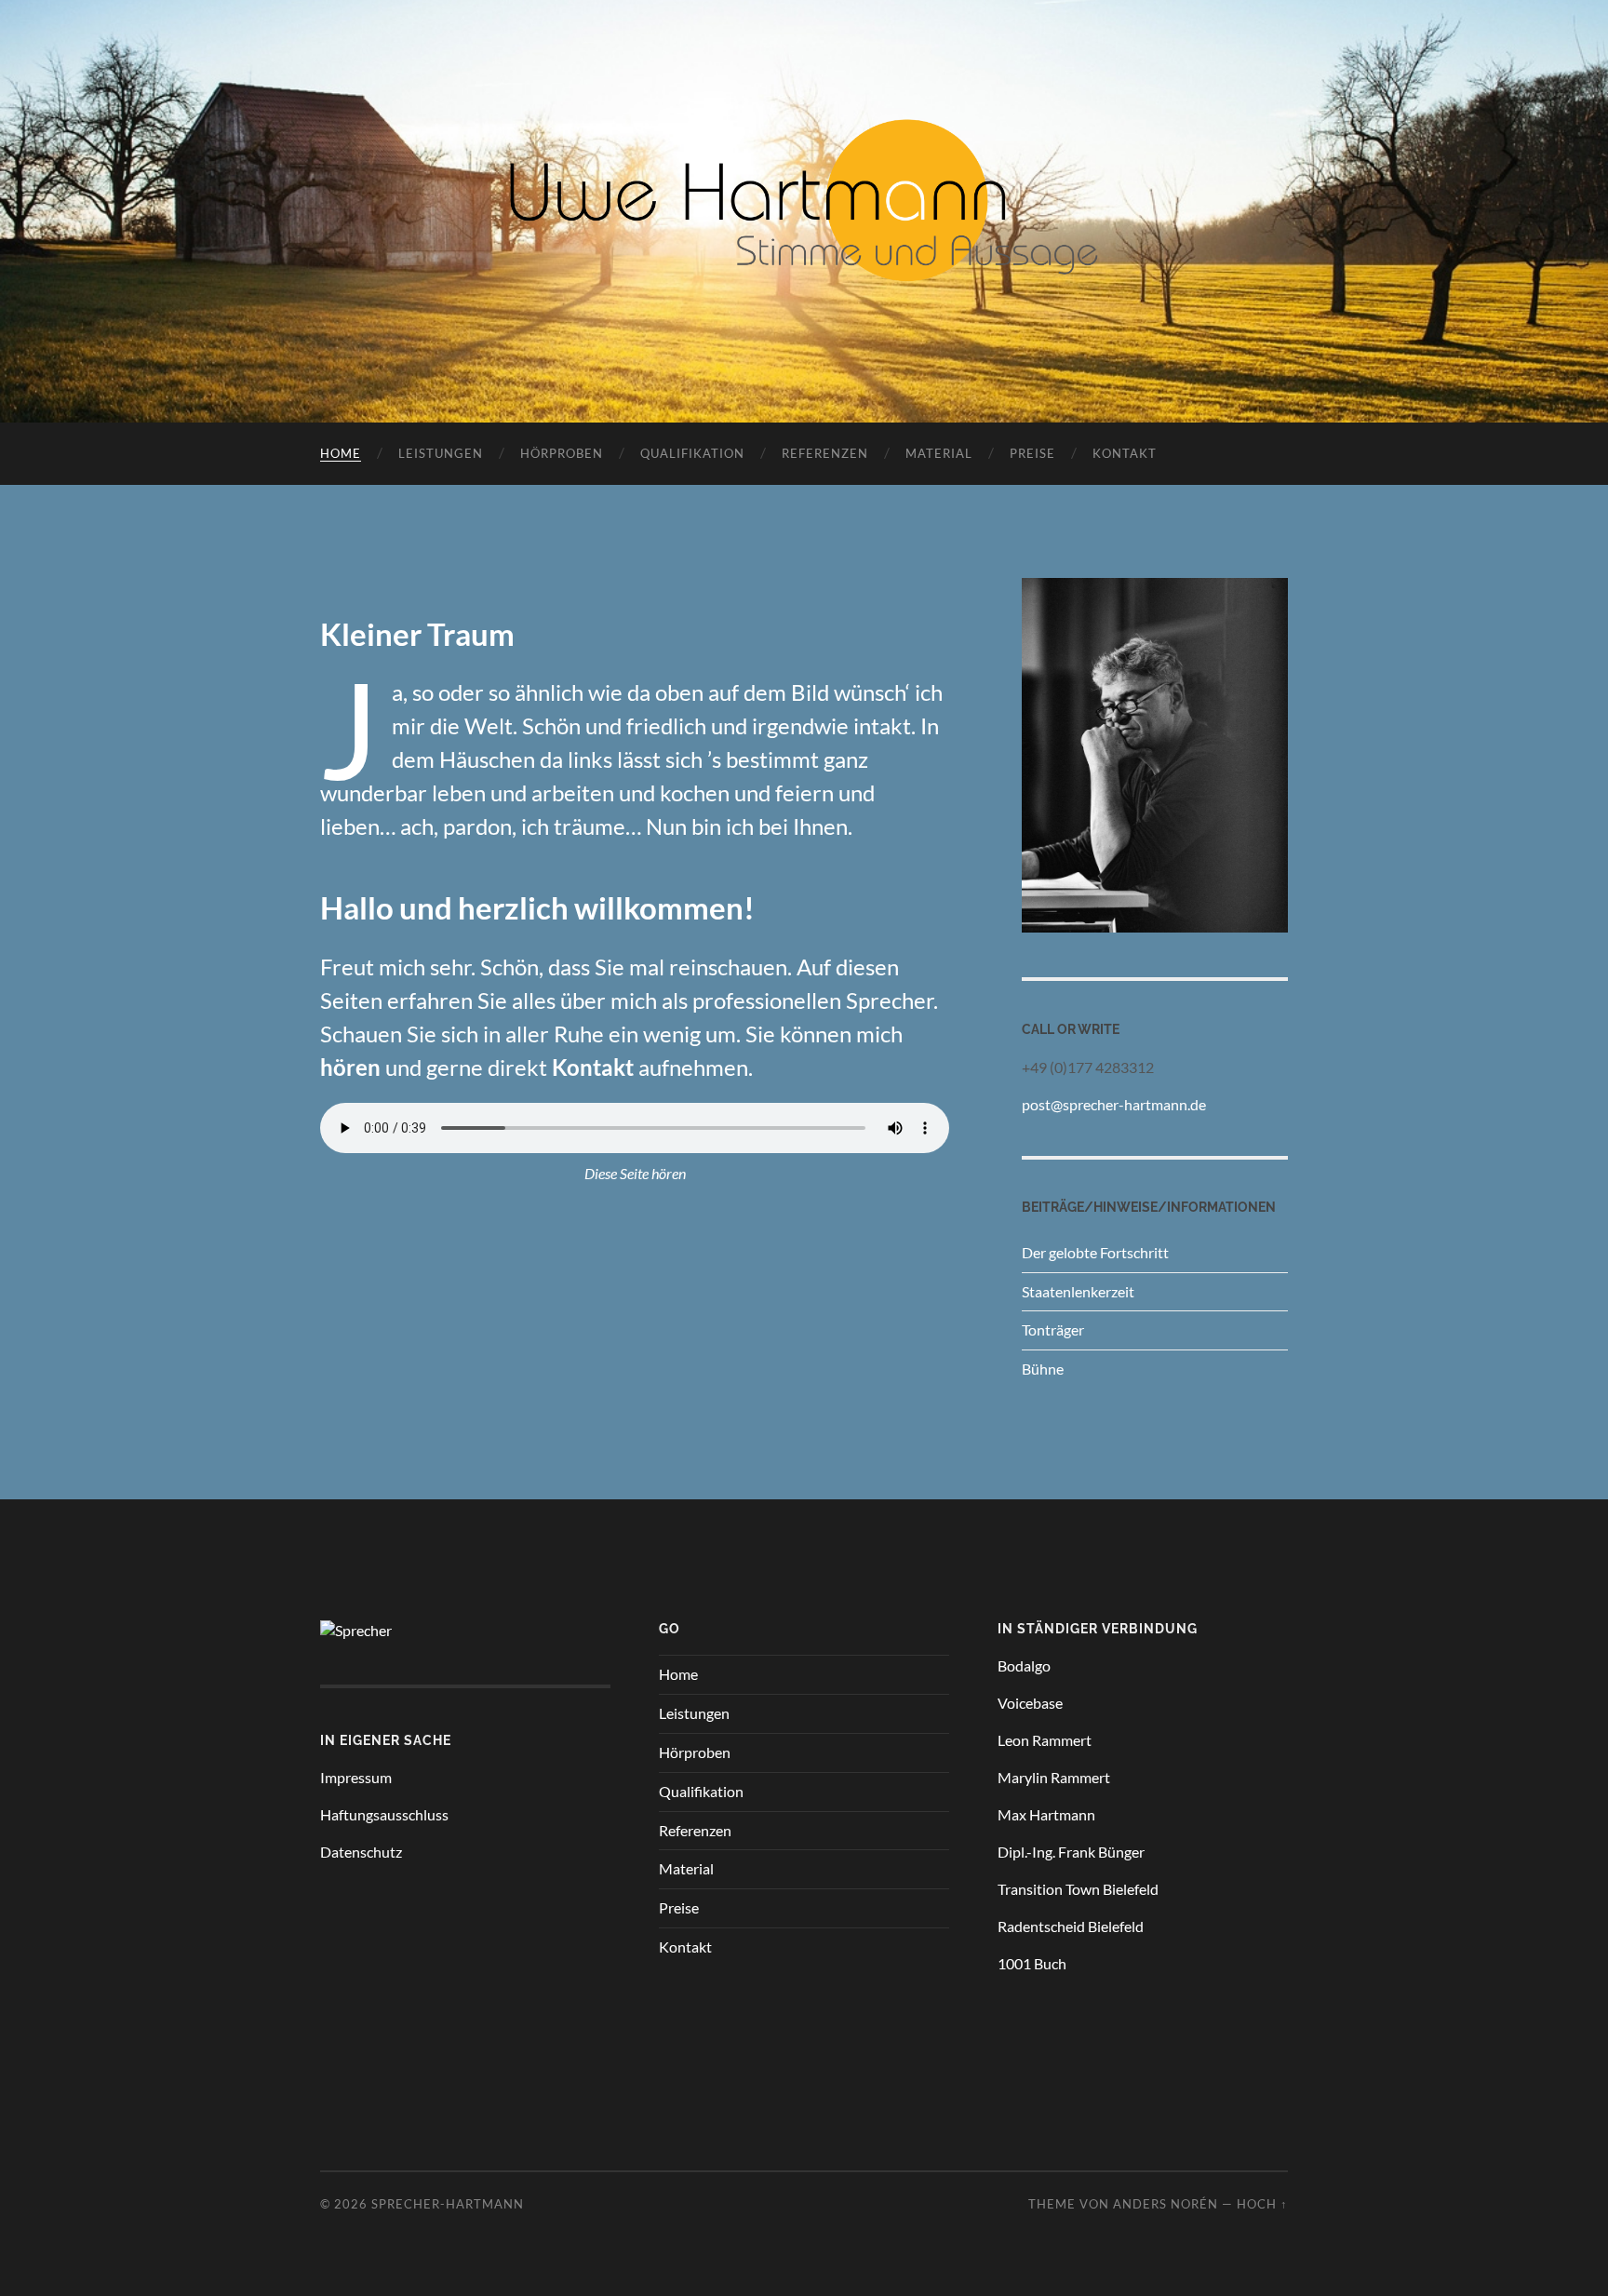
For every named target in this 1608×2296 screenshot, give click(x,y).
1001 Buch (1032, 1963)
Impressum (356, 1777)
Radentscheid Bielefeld (1071, 1926)
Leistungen (441, 453)
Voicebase (1030, 1703)
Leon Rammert (1045, 1740)
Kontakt (1125, 453)
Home (341, 453)
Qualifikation (692, 453)
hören (350, 1067)
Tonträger (1053, 1329)
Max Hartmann (1046, 1814)
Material (939, 453)
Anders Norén (1166, 2204)
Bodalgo (1024, 1665)
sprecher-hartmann (448, 2204)
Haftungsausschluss (384, 1814)
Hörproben (562, 453)
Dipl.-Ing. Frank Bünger (1071, 1852)
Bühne (1043, 1369)
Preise (1032, 453)
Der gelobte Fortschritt (1095, 1252)
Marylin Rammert (1054, 1777)
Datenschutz (361, 1852)
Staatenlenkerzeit (1078, 1291)
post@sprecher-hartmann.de (1114, 1104)
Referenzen (825, 453)
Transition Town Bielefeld (1078, 1889)
